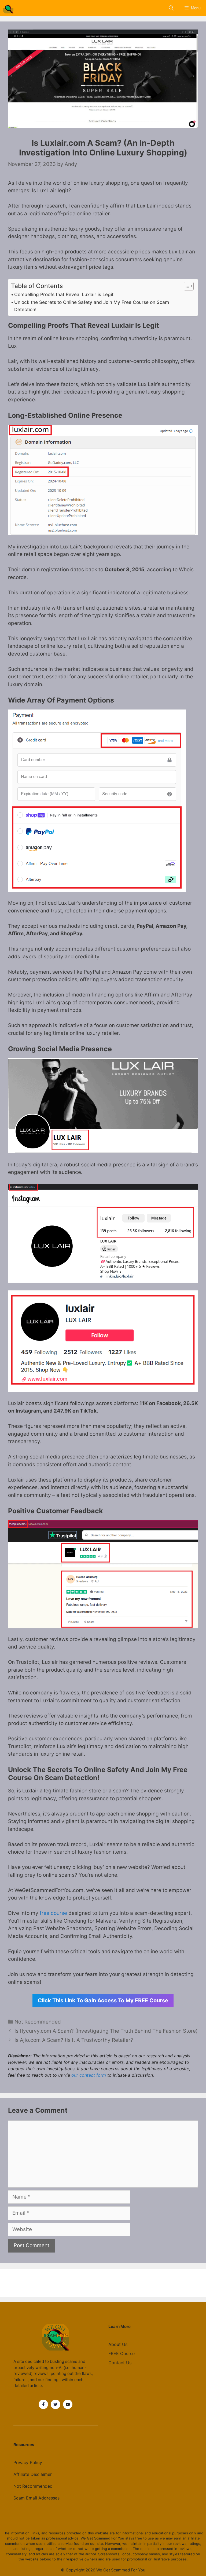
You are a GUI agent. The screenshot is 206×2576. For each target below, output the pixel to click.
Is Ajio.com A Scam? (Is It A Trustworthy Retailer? (74, 2040)
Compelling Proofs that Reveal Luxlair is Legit (64, 294)
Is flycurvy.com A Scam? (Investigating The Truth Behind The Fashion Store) (106, 2031)
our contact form (89, 2075)
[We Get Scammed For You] (9, 8)
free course (53, 1913)
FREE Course (122, 2353)
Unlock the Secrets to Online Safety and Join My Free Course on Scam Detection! (92, 306)
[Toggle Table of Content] (186, 286)
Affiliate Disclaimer (33, 2474)
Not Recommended (38, 2022)
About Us (118, 2344)
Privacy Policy (28, 2462)
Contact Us (120, 2363)
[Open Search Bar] (171, 8)
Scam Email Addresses (36, 2498)
